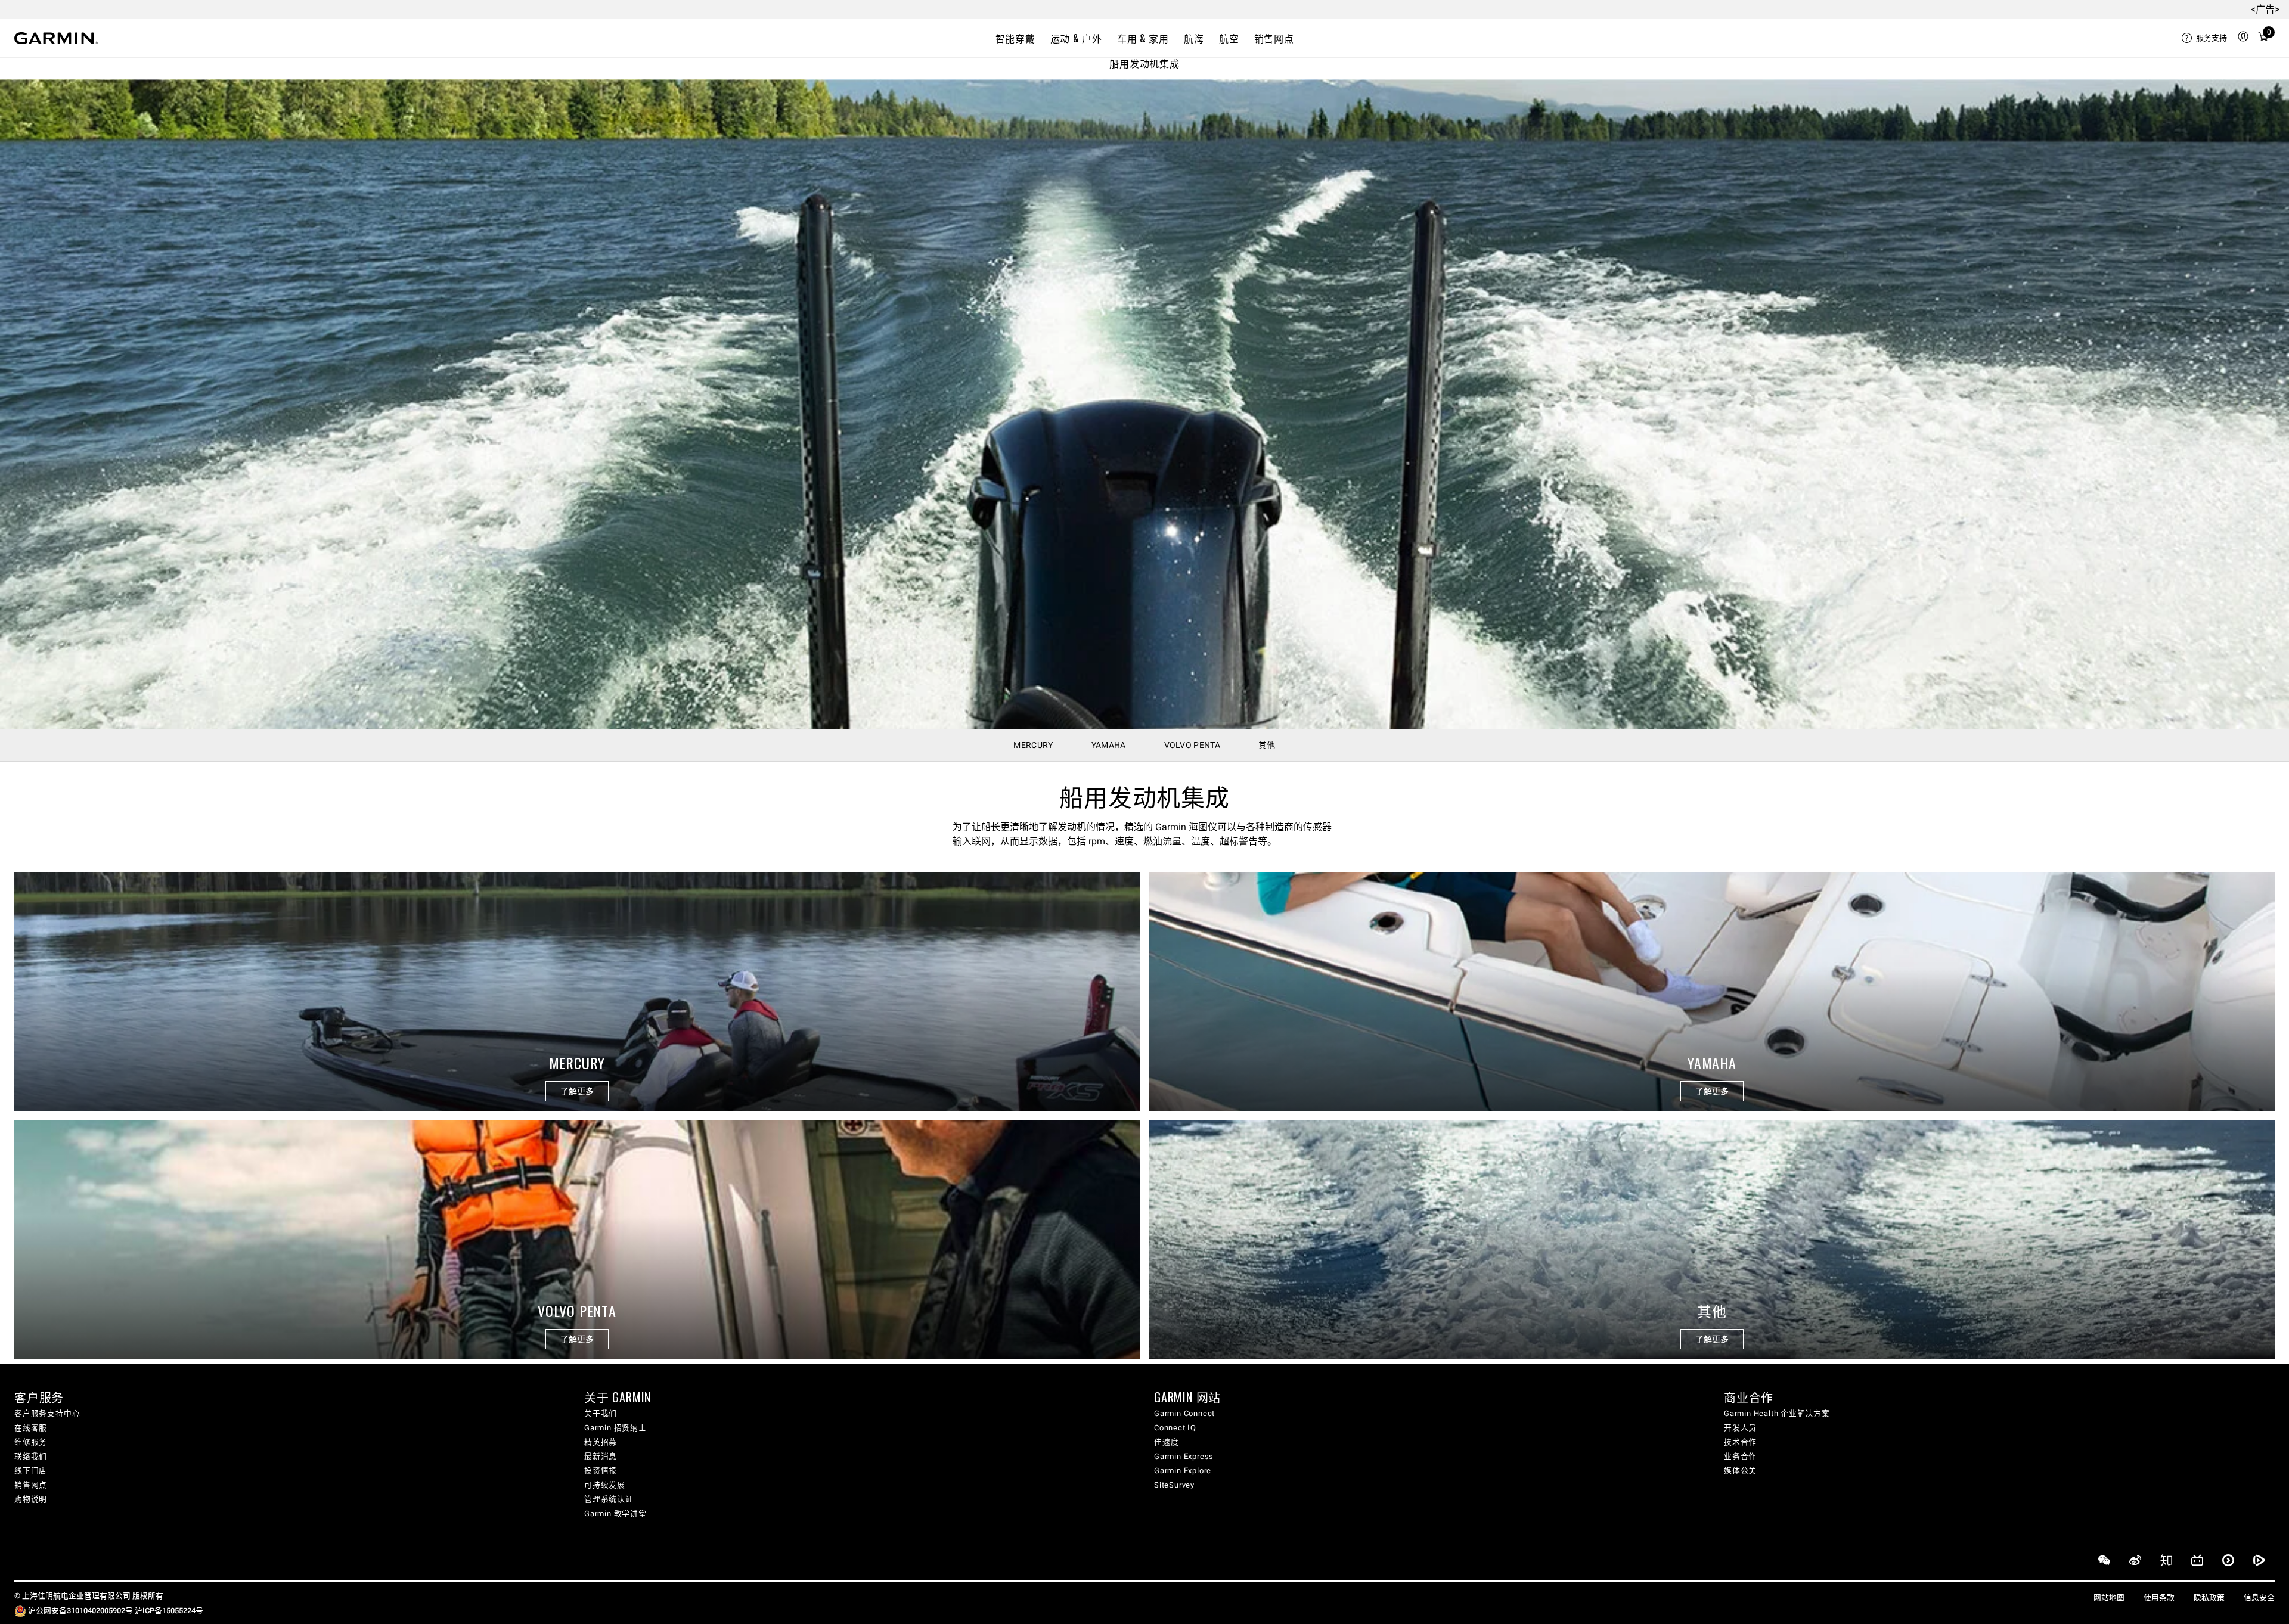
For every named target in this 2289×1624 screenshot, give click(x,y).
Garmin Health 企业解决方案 (1777, 1413)
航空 (1229, 38)
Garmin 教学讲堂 (615, 1513)
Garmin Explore (1183, 1471)
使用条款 (2159, 1597)
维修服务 (31, 1442)
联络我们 (31, 1456)
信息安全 (2259, 1597)
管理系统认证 (609, 1499)
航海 (1194, 38)
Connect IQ (1175, 1428)
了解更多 (577, 1091)
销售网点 (1274, 38)
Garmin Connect (1184, 1413)
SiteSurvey (1174, 1485)
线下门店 (31, 1471)
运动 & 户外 (1076, 38)
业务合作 (1740, 1456)
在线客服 (31, 1428)
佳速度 (1166, 1442)
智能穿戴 (1015, 38)
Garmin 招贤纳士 (615, 1428)
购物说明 (31, 1499)
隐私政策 (2209, 1597)
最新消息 (601, 1456)
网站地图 (2109, 1597)
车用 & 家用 (1143, 38)
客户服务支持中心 (47, 1413)
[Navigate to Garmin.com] (56, 38)
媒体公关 (1740, 1471)
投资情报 (601, 1471)
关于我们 (601, 1413)
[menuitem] (2204, 38)
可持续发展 (605, 1485)
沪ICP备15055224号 (169, 1611)
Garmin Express (1184, 1456)
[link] (1144, 404)
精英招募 (601, 1442)
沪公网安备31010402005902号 (80, 1611)
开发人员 (1740, 1428)
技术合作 (1740, 1442)
